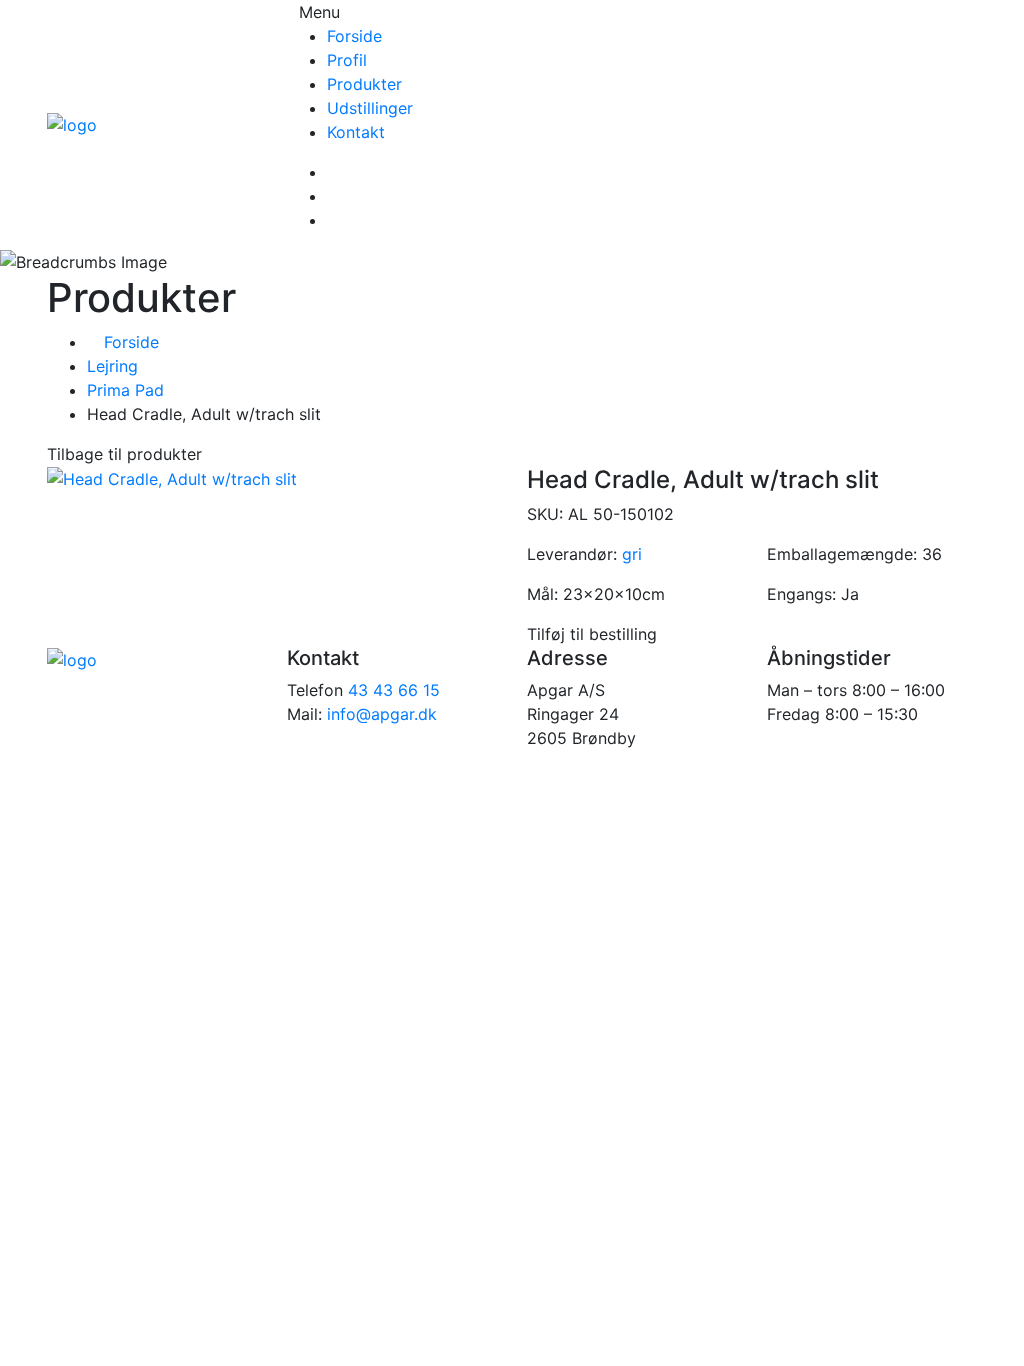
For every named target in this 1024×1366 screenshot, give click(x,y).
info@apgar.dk (382, 714)
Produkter (364, 84)
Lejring (112, 366)
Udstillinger (370, 108)
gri (632, 554)
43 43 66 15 (394, 690)
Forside (354, 36)
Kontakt (356, 132)
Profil (347, 60)
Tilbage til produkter (124, 454)
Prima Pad (125, 390)
